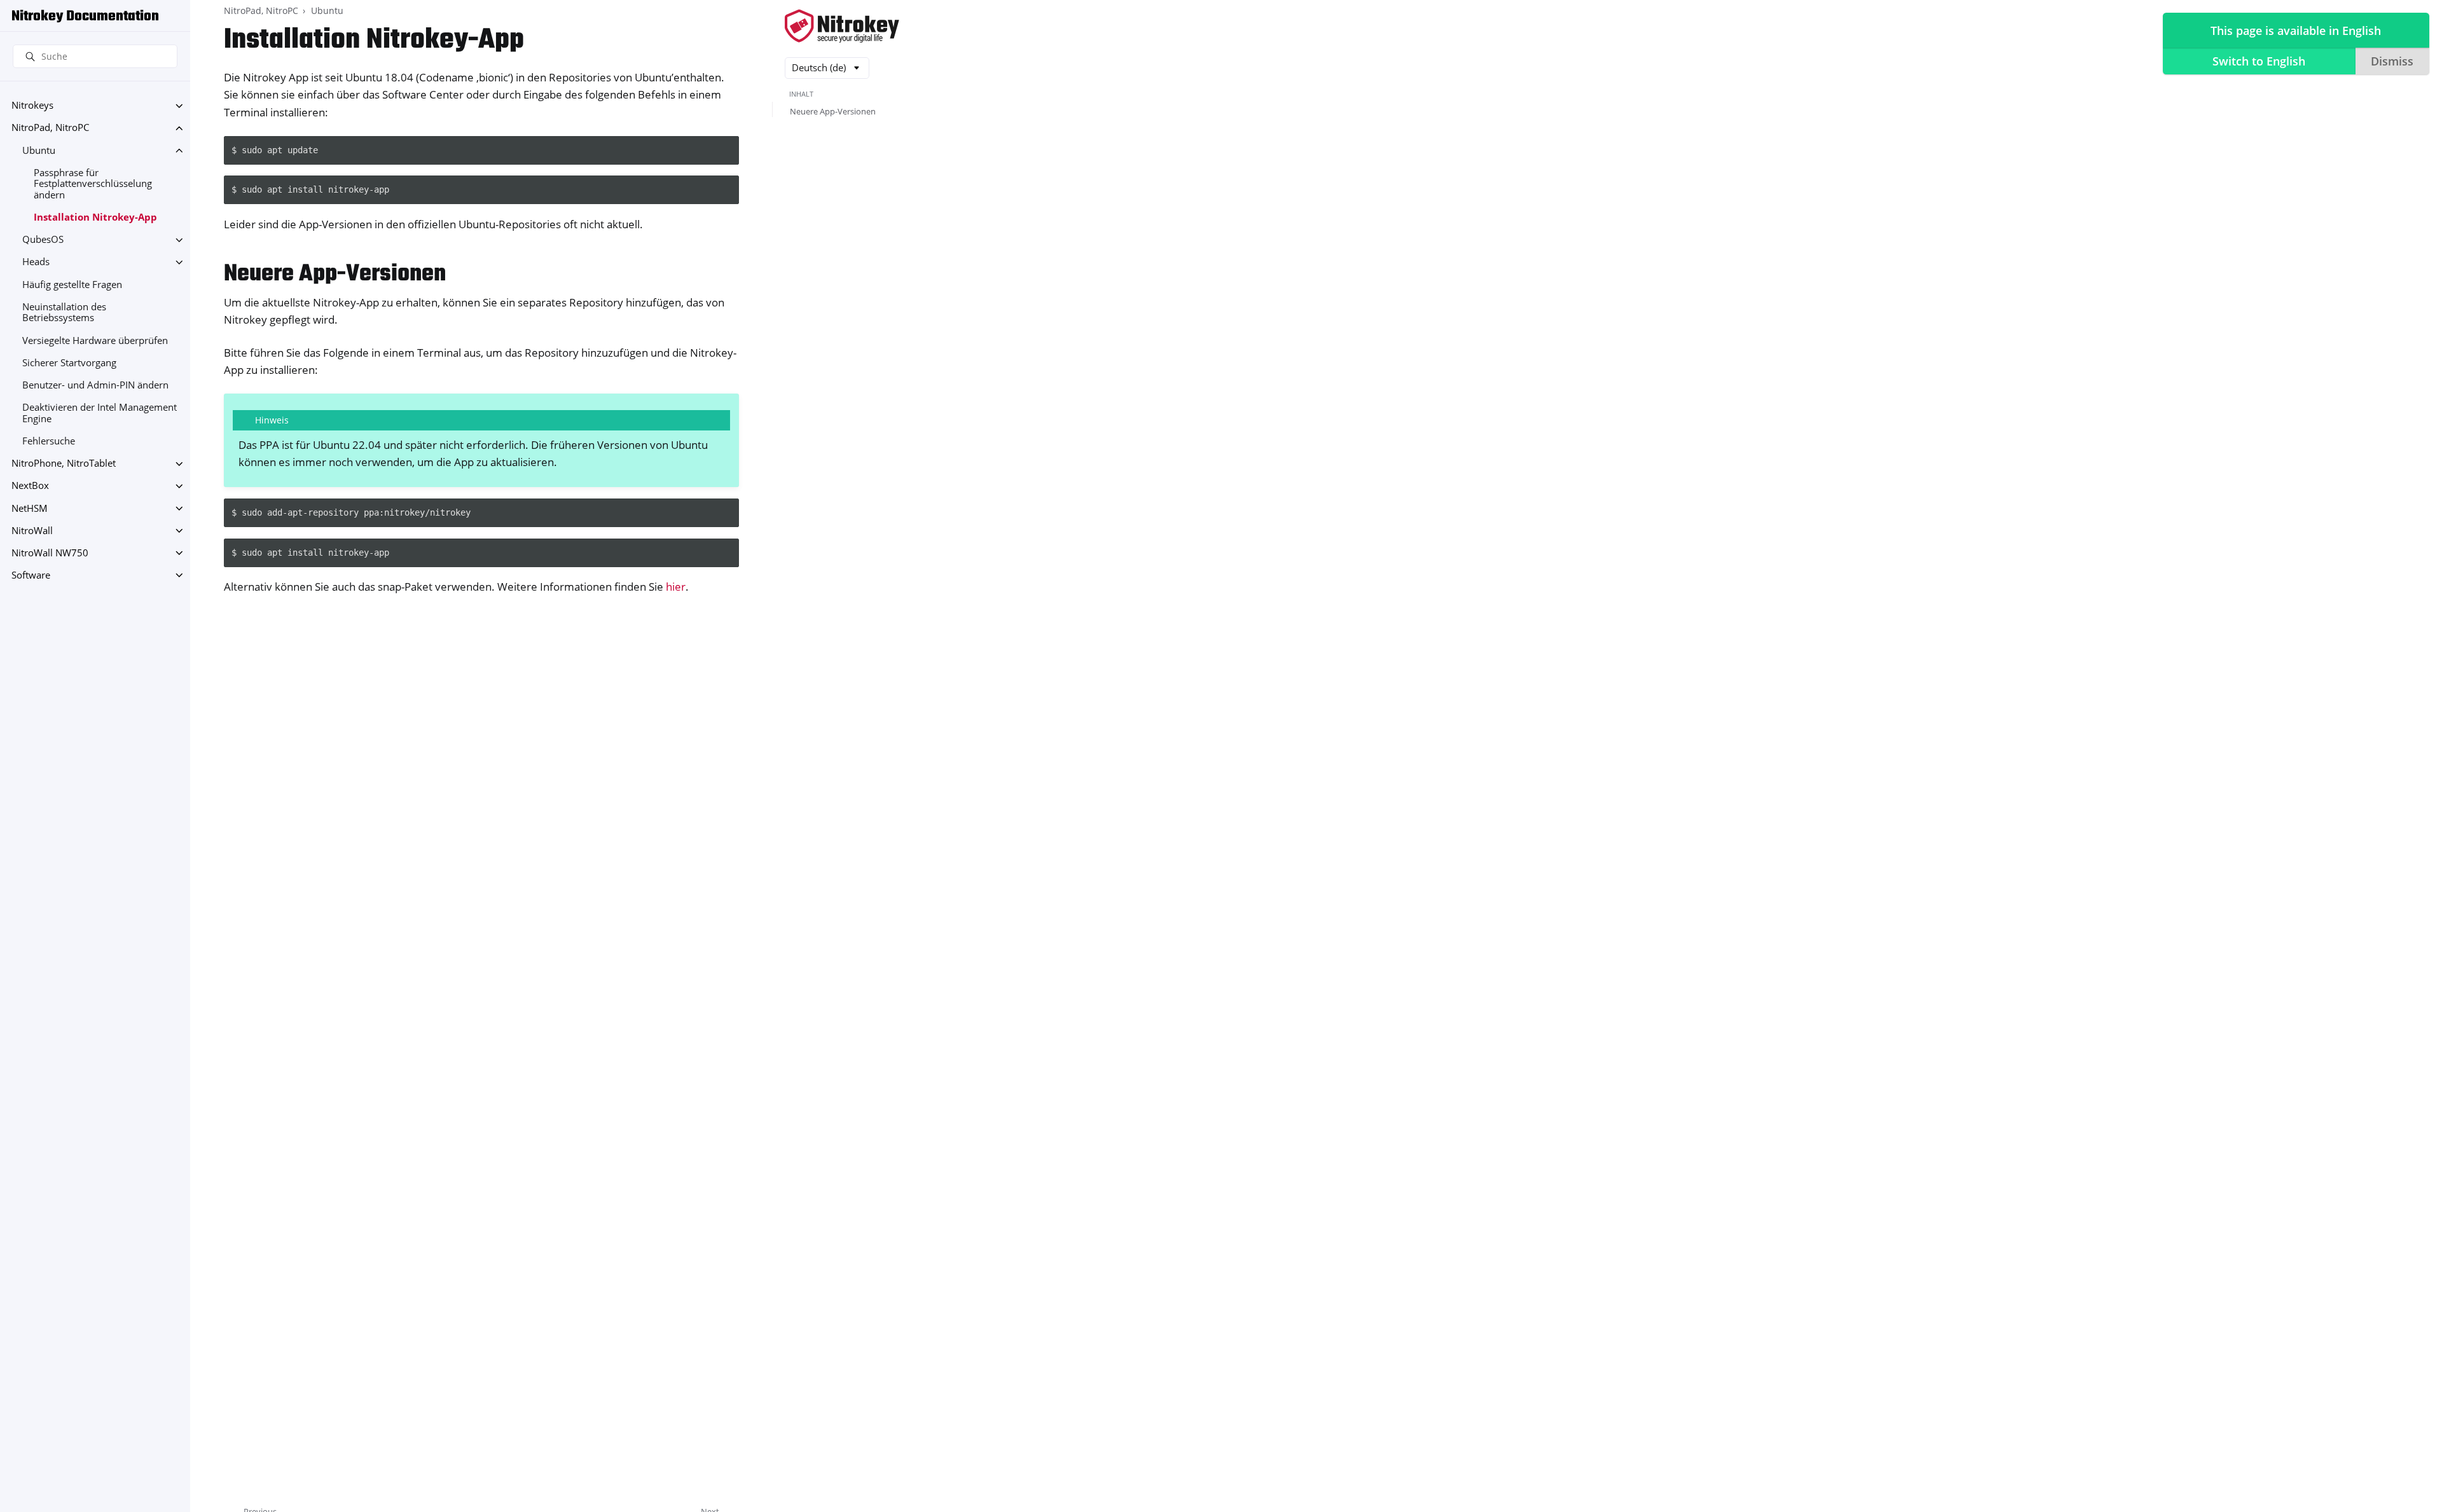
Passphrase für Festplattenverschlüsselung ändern (93, 184)
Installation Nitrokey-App (95, 217)
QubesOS (43, 240)
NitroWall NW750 (50, 553)
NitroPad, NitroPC (50, 128)
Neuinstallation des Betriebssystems (64, 313)
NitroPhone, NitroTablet (64, 464)
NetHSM (30, 508)
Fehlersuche (49, 441)
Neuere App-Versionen (833, 111)
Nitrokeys (32, 106)
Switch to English (2259, 61)
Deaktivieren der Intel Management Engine (100, 414)
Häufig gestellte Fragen (72, 285)
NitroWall (32, 531)
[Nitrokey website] (842, 27)
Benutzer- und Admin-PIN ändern (95, 385)
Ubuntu (39, 150)
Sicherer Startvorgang (69, 363)
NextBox (30, 486)
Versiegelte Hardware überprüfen (95, 340)
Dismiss (2392, 61)
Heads (36, 262)
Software (31, 575)
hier (676, 587)
